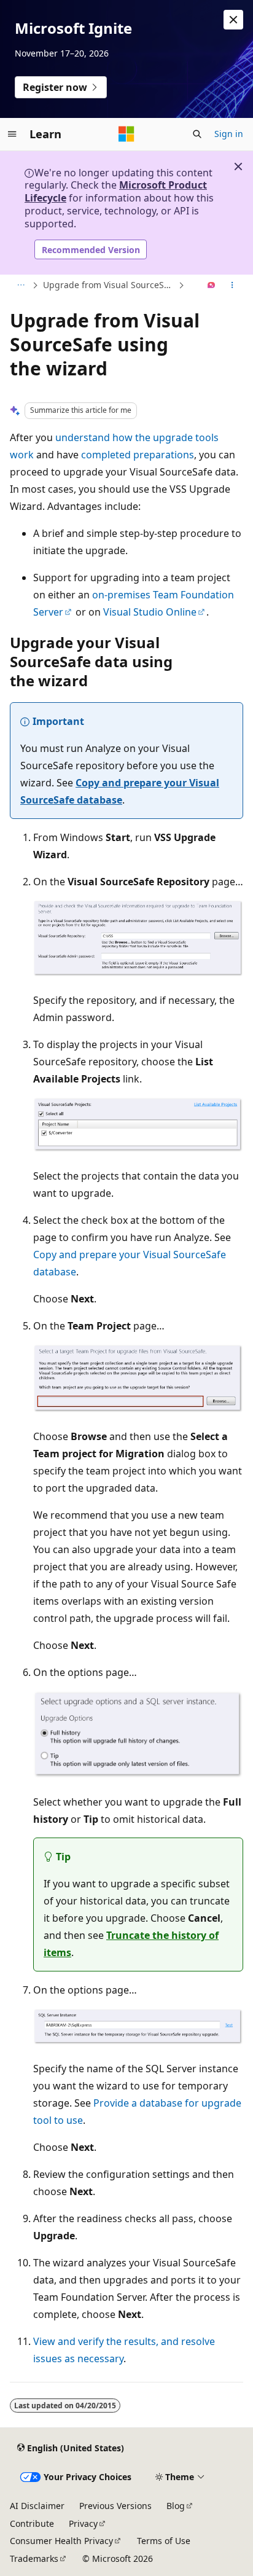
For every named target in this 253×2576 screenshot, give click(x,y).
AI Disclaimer (37, 2506)
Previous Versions (115, 2506)
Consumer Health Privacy (61, 2541)
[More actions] (232, 286)
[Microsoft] (126, 134)
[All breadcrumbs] (21, 286)
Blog (176, 2506)
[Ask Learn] (212, 286)
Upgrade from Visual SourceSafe (109, 285)
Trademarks (34, 2558)
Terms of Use (164, 2541)
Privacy (83, 2523)
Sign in (229, 134)
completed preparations (138, 455)
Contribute (32, 2523)
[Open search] (197, 134)
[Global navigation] (12, 134)
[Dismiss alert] (233, 20)
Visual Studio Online (150, 612)
